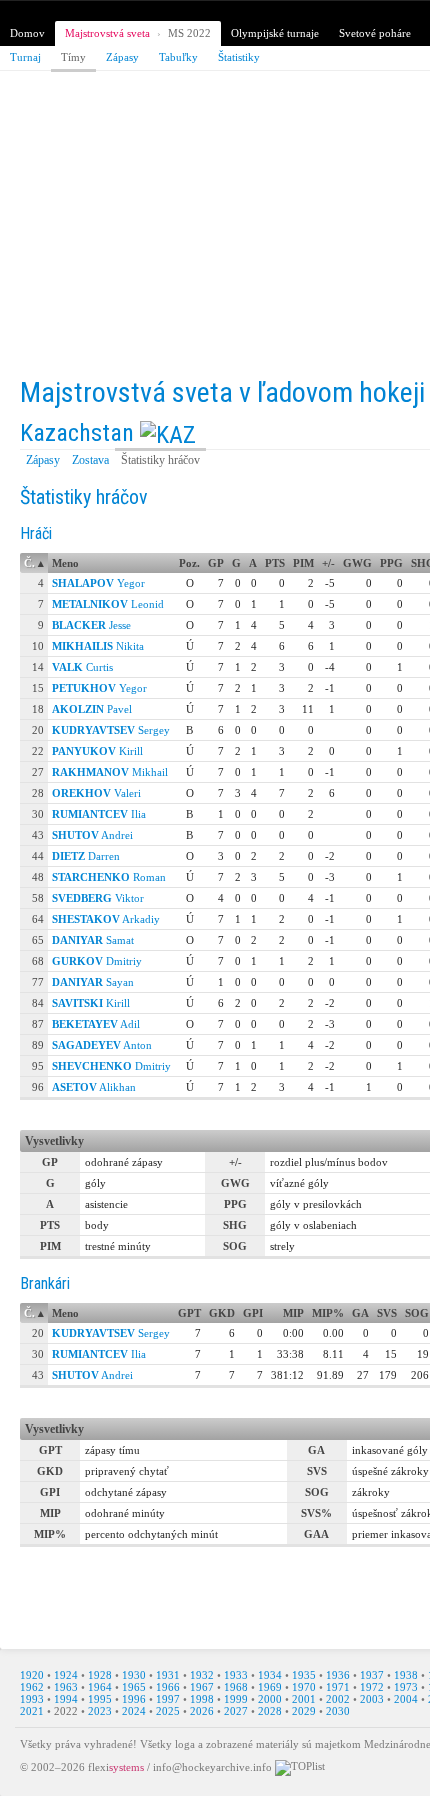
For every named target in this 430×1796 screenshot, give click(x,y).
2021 (32, 1711)
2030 (338, 1711)
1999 (236, 1699)
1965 (134, 1687)
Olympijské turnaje (275, 33)
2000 (270, 1699)
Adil (96, 1024)
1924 (66, 1675)
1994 (66, 1699)
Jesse (91, 625)
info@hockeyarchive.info (212, 1766)
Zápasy (122, 57)
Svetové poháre (375, 33)
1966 (168, 1687)
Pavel (92, 709)
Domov (27, 33)
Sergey (111, 730)
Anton (102, 1045)
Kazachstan (77, 433)
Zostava (90, 460)
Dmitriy (97, 961)
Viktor (98, 898)
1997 (168, 1699)
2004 (406, 1699)
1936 (338, 1675)
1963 (66, 1687)
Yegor (98, 583)
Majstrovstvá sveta (107, 33)
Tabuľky (178, 57)
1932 (202, 1675)
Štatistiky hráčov (160, 460)
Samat (93, 940)
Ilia (99, 814)
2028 (270, 1711)
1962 (32, 1687)
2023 (100, 1711)
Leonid (108, 604)
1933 (236, 1675)
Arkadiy (106, 919)
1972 (372, 1687)
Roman (109, 877)
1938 (406, 1675)
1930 (134, 1675)
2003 (372, 1699)
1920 (32, 1675)
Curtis (82, 667)
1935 (304, 1675)
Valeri (96, 793)
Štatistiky (239, 57)
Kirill (97, 751)
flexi (116, 1766)
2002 (338, 1699)
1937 (372, 1675)
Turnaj (25, 57)
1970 (304, 1687)
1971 (338, 1687)
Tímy (73, 57)
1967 (202, 1687)
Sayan (93, 982)
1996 (134, 1699)
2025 (168, 1711)
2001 (304, 1699)
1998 (202, 1699)
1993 (32, 1699)
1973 (406, 1687)
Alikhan (94, 1087)
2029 (304, 1711)
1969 (270, 1687)
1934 (270, 1675)
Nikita (98, 646)
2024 (134, 1711)
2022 (66, 1711)
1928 (100, 1675)
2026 (202, 1711)
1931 (168, 1675)
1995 (100, 1699)
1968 (236, 1687)
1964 (100, 1687)
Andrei (92, 835)
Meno (65, 563)
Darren (86, 856)
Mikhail (110, 772)
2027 (236, 1711)
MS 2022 (189, 33)
